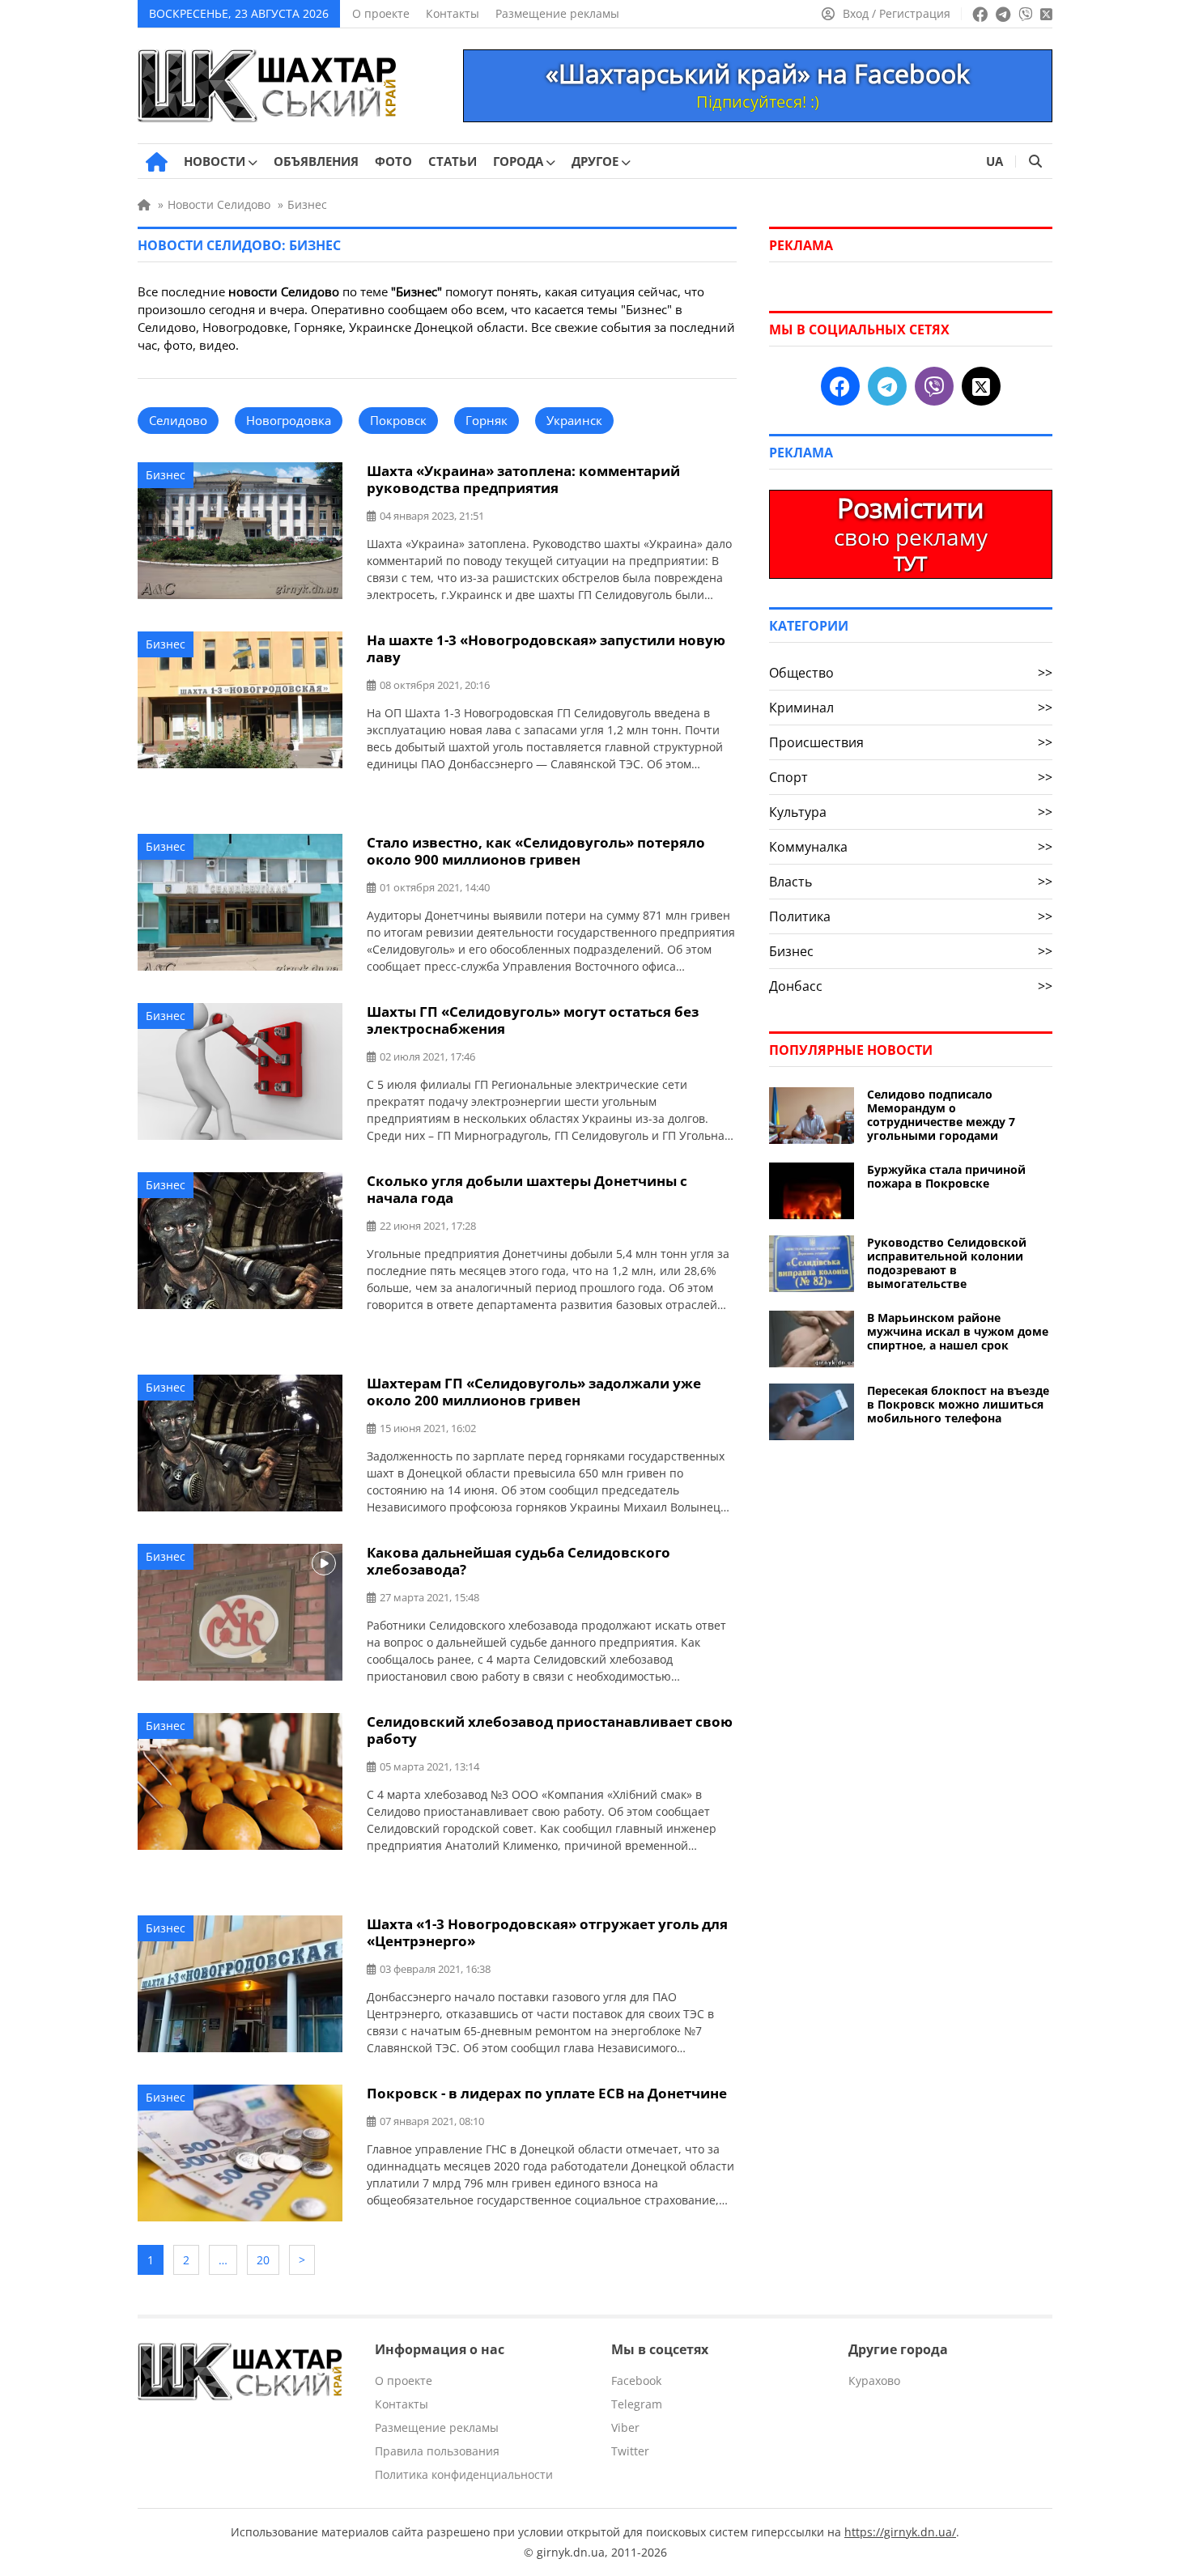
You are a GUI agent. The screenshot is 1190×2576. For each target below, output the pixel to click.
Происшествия (911, 742)
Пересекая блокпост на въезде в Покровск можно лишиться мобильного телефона (958, 1404)
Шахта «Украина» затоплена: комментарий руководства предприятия (523, 479)
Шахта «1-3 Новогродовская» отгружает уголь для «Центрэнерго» (547, 1932)
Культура (911, 812)
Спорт (911, 777)
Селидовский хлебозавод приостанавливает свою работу (550, 1730)
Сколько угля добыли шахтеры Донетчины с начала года (527, 1189)
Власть (911, 882)
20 (263, 2260)
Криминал (911, 708)
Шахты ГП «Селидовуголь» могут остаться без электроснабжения (533, 1020)
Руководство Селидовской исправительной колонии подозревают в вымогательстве (947, 1263)
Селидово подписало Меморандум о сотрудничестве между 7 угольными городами (941, 1115)
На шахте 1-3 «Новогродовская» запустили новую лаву (546, 648)
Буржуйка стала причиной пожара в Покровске (946, 1176)
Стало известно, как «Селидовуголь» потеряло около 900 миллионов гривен (536, 851)
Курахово (874, 2380)
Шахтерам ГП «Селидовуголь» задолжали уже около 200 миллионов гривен (534, 1392)
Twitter (630, 2451)
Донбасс (911, 986)
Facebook (636, 2380)
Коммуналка (911, 847)
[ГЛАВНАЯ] (157, 162)
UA (994, 161)
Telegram (637, 2404)
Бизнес (166, 475)
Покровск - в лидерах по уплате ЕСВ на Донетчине (547, 2093)
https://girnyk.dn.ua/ (900, 2532)
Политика (911, 916)
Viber (625, 2427)
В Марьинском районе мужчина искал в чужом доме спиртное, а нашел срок (958, 1331)
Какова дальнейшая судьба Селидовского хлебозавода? (518, 1561)
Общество (911, 673)
